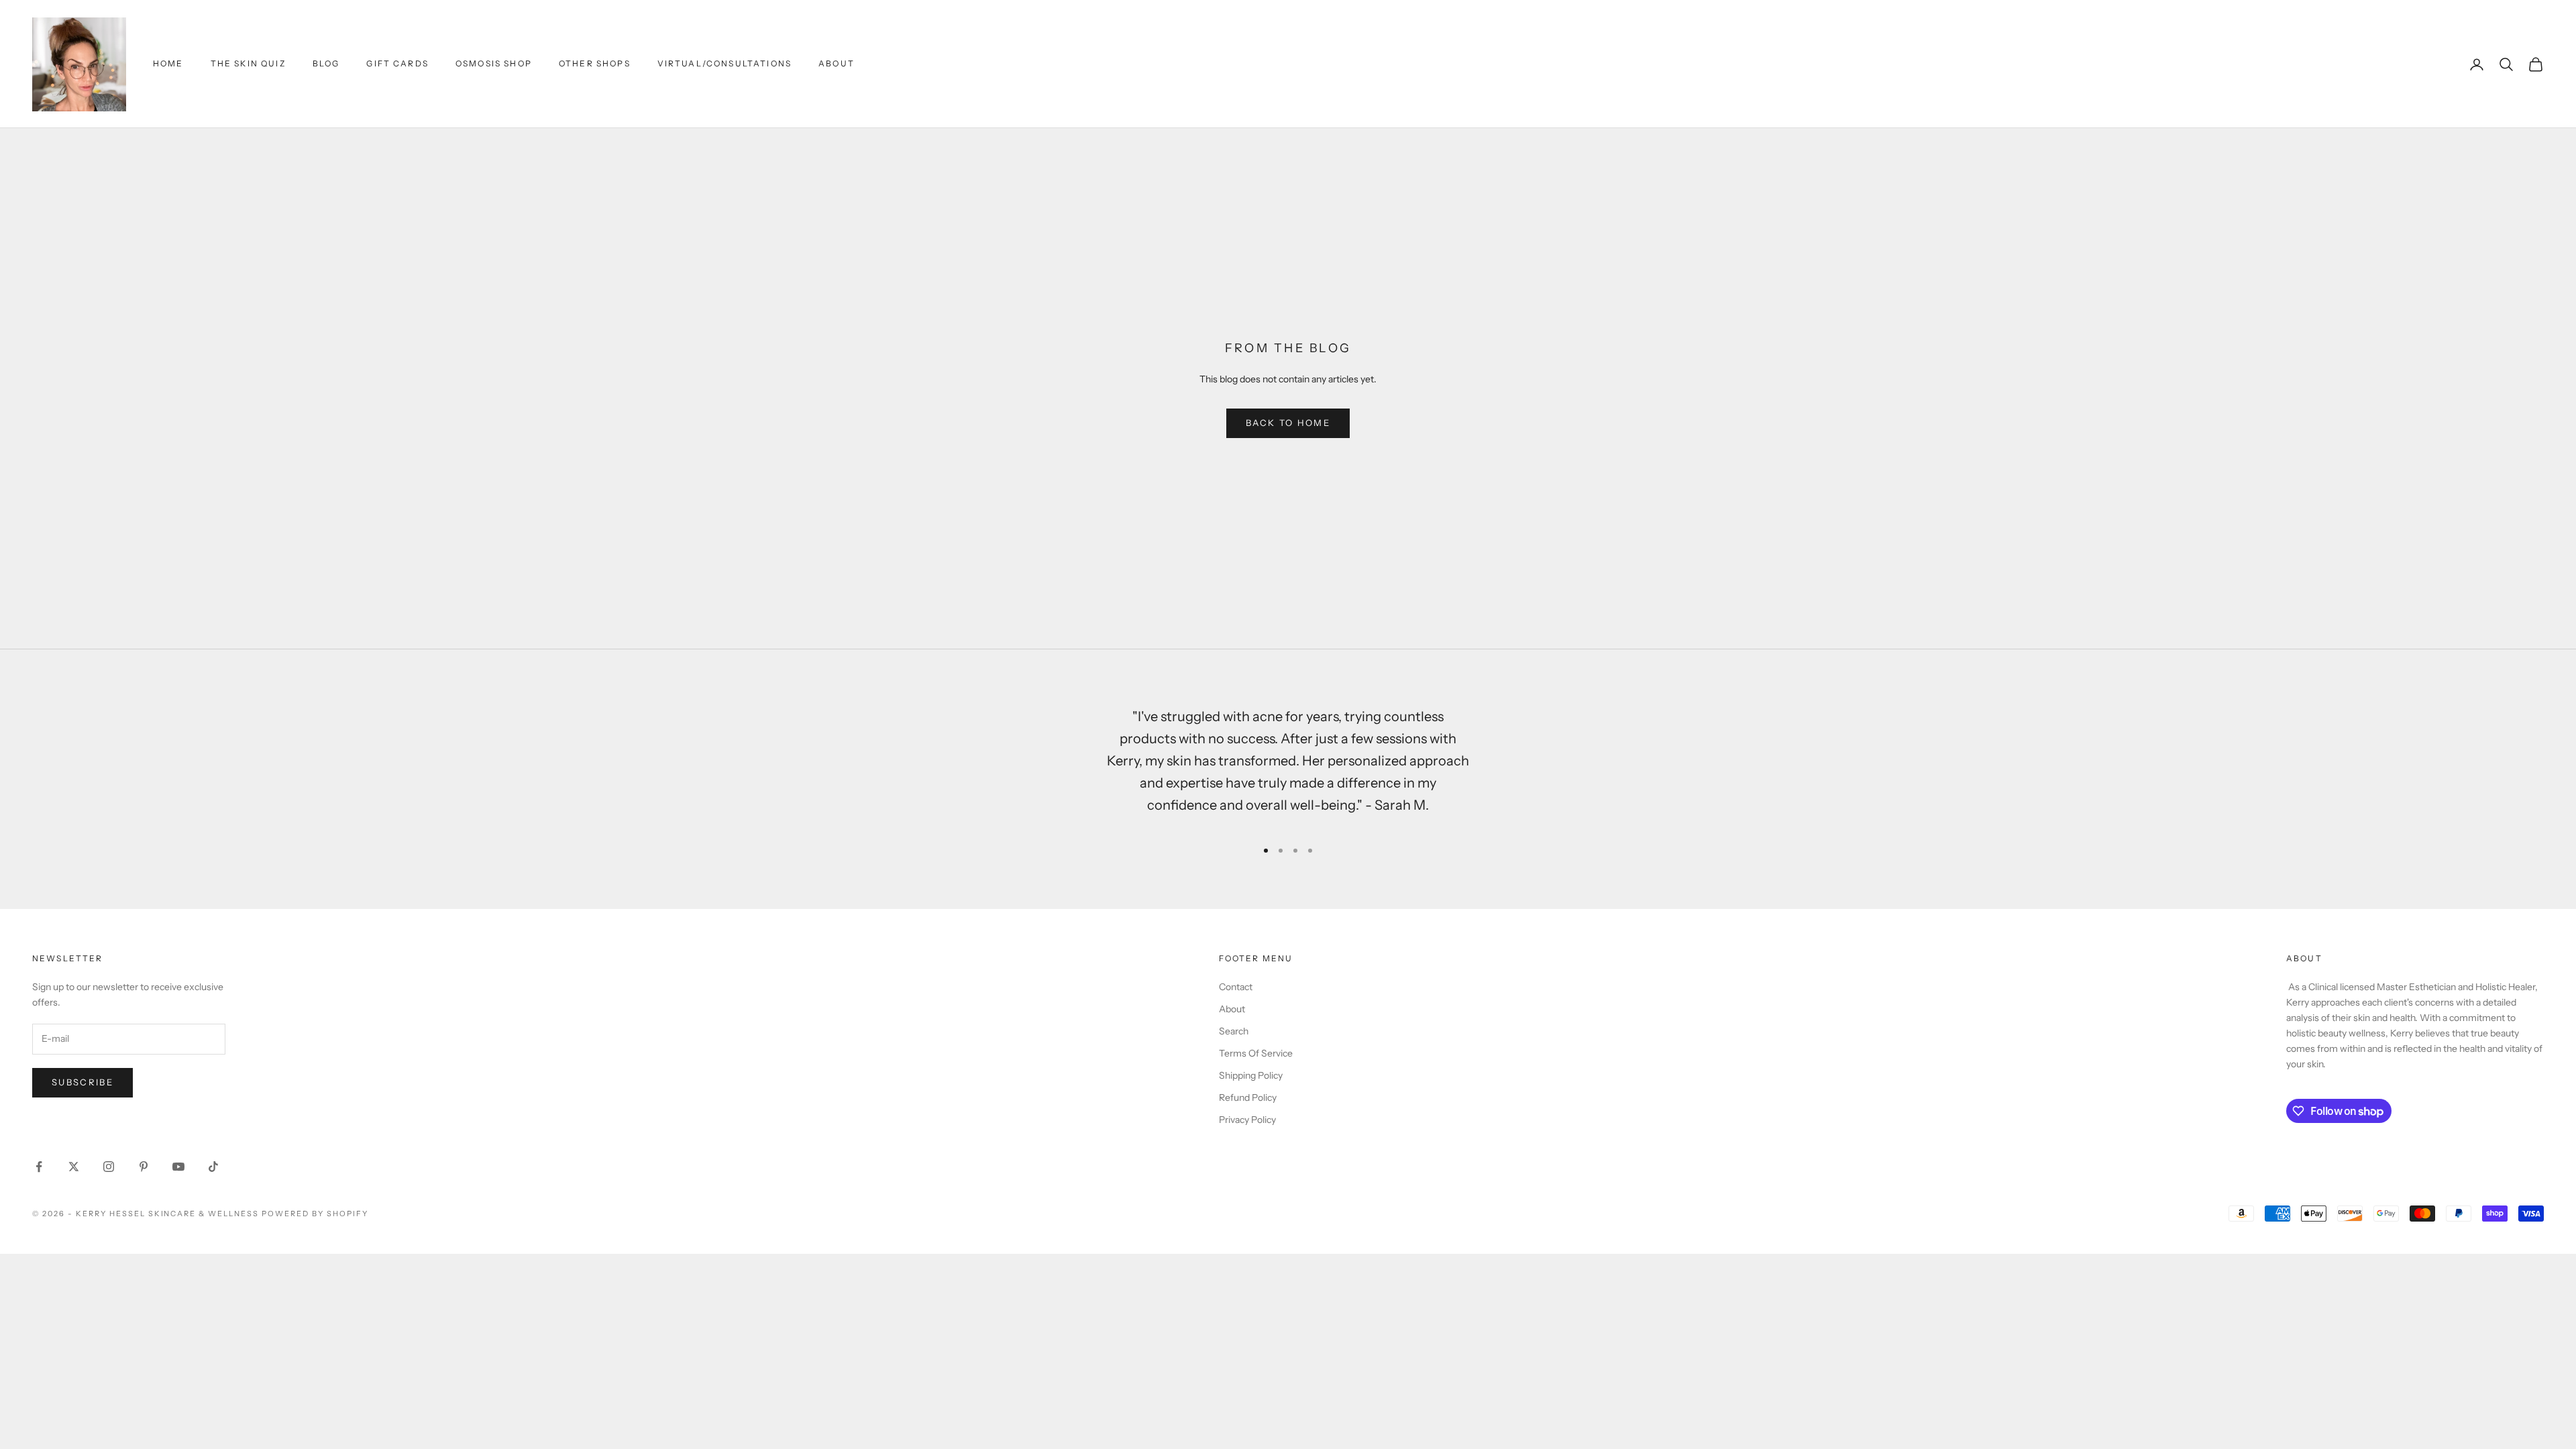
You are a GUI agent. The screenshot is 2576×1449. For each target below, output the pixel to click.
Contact (1236, 987)
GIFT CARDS (397, 63)
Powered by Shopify (315, 1214)
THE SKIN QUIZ (248, 63)
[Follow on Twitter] (74, 1167)
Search (1234, 1031)
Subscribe (83, 1082)
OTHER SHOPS (595, 63)
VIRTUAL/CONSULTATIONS (724, 63)
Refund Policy (1248, 1097)
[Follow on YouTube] (178, 1167)
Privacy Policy (1247, 1120)
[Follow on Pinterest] (144, 1167)
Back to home (1288, 423)
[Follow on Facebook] (39, 1167)
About (1232, 1009)
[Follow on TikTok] (213, 1167)
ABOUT (837, 63)
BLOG (326, 63)
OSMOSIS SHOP (494, 63)
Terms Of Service (1256, 1053)
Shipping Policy (1251, 1075)
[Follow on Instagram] (109, 1167)
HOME (168, 63)
